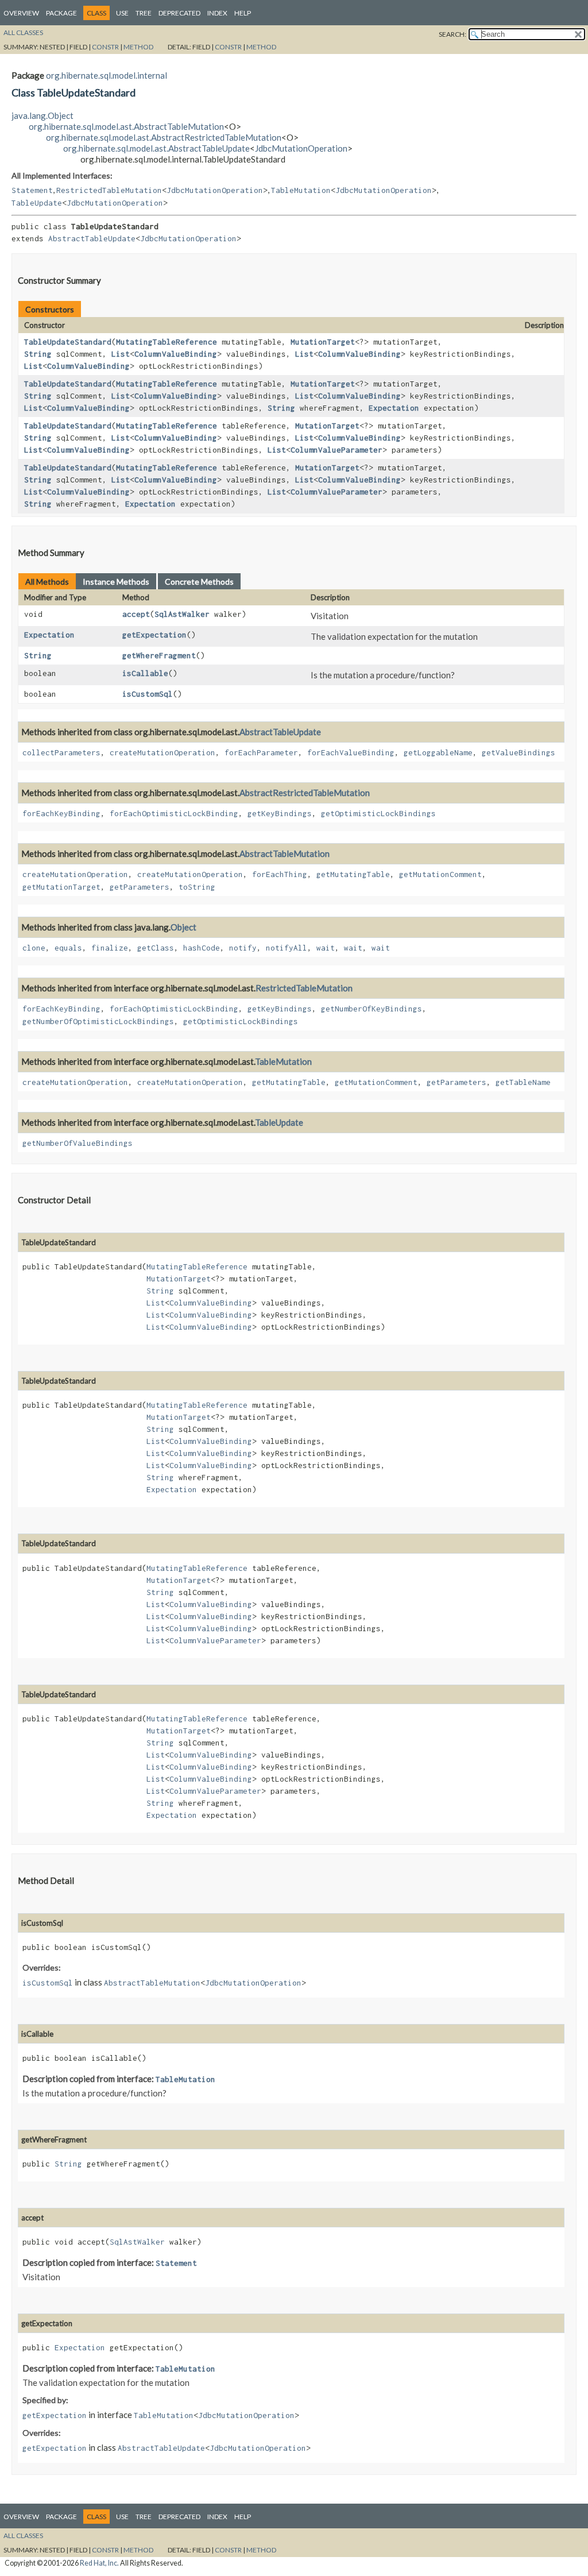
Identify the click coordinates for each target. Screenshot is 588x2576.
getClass (156, 948)
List (121, 354)
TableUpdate (37, 203)
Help (243, 13)
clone (34, 948)
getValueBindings (519, 752)
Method (138, 47)
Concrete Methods (199, 582)
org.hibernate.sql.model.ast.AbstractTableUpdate (156, 148)
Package (61, 13)
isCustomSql (148, 694)
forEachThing (280, 874)
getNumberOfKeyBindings (372, 1009)
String (38, 354)
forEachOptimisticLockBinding (174, 813)
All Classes (23, 32)
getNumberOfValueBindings (78, 1143)
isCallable (145, 673)
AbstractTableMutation (285, 853)
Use (122, 13)
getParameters (140, 887)
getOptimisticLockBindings (378, 813)
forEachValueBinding (351, 752)
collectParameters (61, 752)
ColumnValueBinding (176, 354)
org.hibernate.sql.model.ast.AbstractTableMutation (126, 126)
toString (197, 887)
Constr (105, 47)
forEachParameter (261, 752)
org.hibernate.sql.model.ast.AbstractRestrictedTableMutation (164, 137)
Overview (21, 13)
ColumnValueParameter (336, 450)
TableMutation (301, 190)
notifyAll (287, 948)
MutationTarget (323, 342)
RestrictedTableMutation (109, 190)
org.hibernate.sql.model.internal (107, 75)
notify (243, 948)
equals (68, 948)
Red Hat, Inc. (99, 2563)
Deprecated (179, 13)
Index (217, 13)
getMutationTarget (61, 887)
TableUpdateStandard (68, 342)
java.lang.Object (42, 115)
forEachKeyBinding (61, 813)
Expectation (394, 408)
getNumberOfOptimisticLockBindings (98, 1021)
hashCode (202, 948)
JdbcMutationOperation (301, 148)
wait (326, 948)
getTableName (523, 1082)
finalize (110, 948)
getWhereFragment (159, 655)
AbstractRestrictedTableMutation (305, 793)
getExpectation (154, 635)
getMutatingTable (353, 874)
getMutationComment (440, 874)
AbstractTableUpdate (92, 238)
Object (183, 927)
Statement (32, 190)
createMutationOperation (163, 752)
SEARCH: (452, 34)
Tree (144, 13)
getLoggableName (438, 752)
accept (136, 614)
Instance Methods (116, 582)
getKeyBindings (280, 813)
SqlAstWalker (182, 614)
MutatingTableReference (167, 342)
